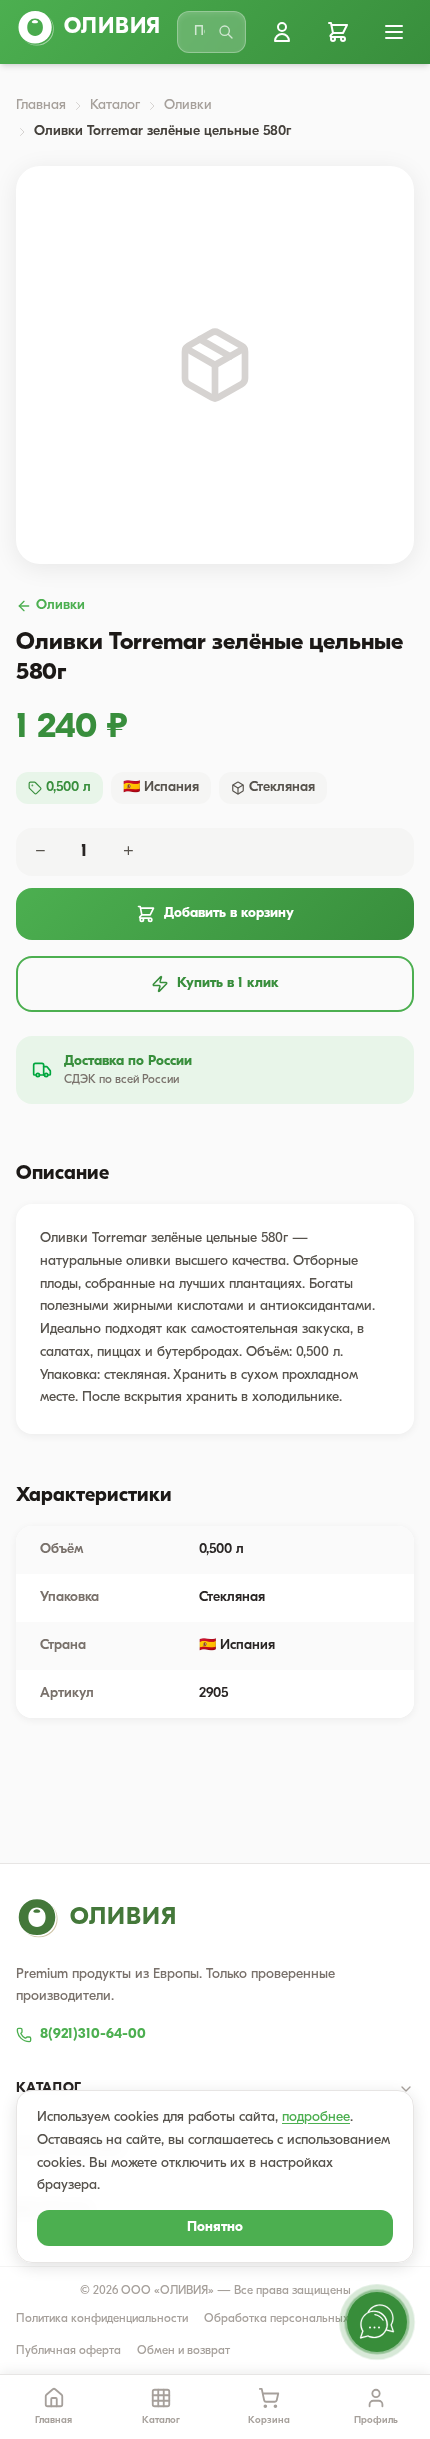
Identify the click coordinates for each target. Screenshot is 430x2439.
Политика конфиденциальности (102, 2319)
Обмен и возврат (183, 2351)
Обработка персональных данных (298, 2319)
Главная (41, 105)
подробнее (316, 2117)
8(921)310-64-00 (93, 2034)
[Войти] (282, 32)
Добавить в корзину (229, 913)
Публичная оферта (68, 2351)
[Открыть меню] (394, 32)
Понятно (215, 2227)
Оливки (188, 105)
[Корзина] (338, 32)
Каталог (115, 105)
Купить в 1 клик (228, 983)
